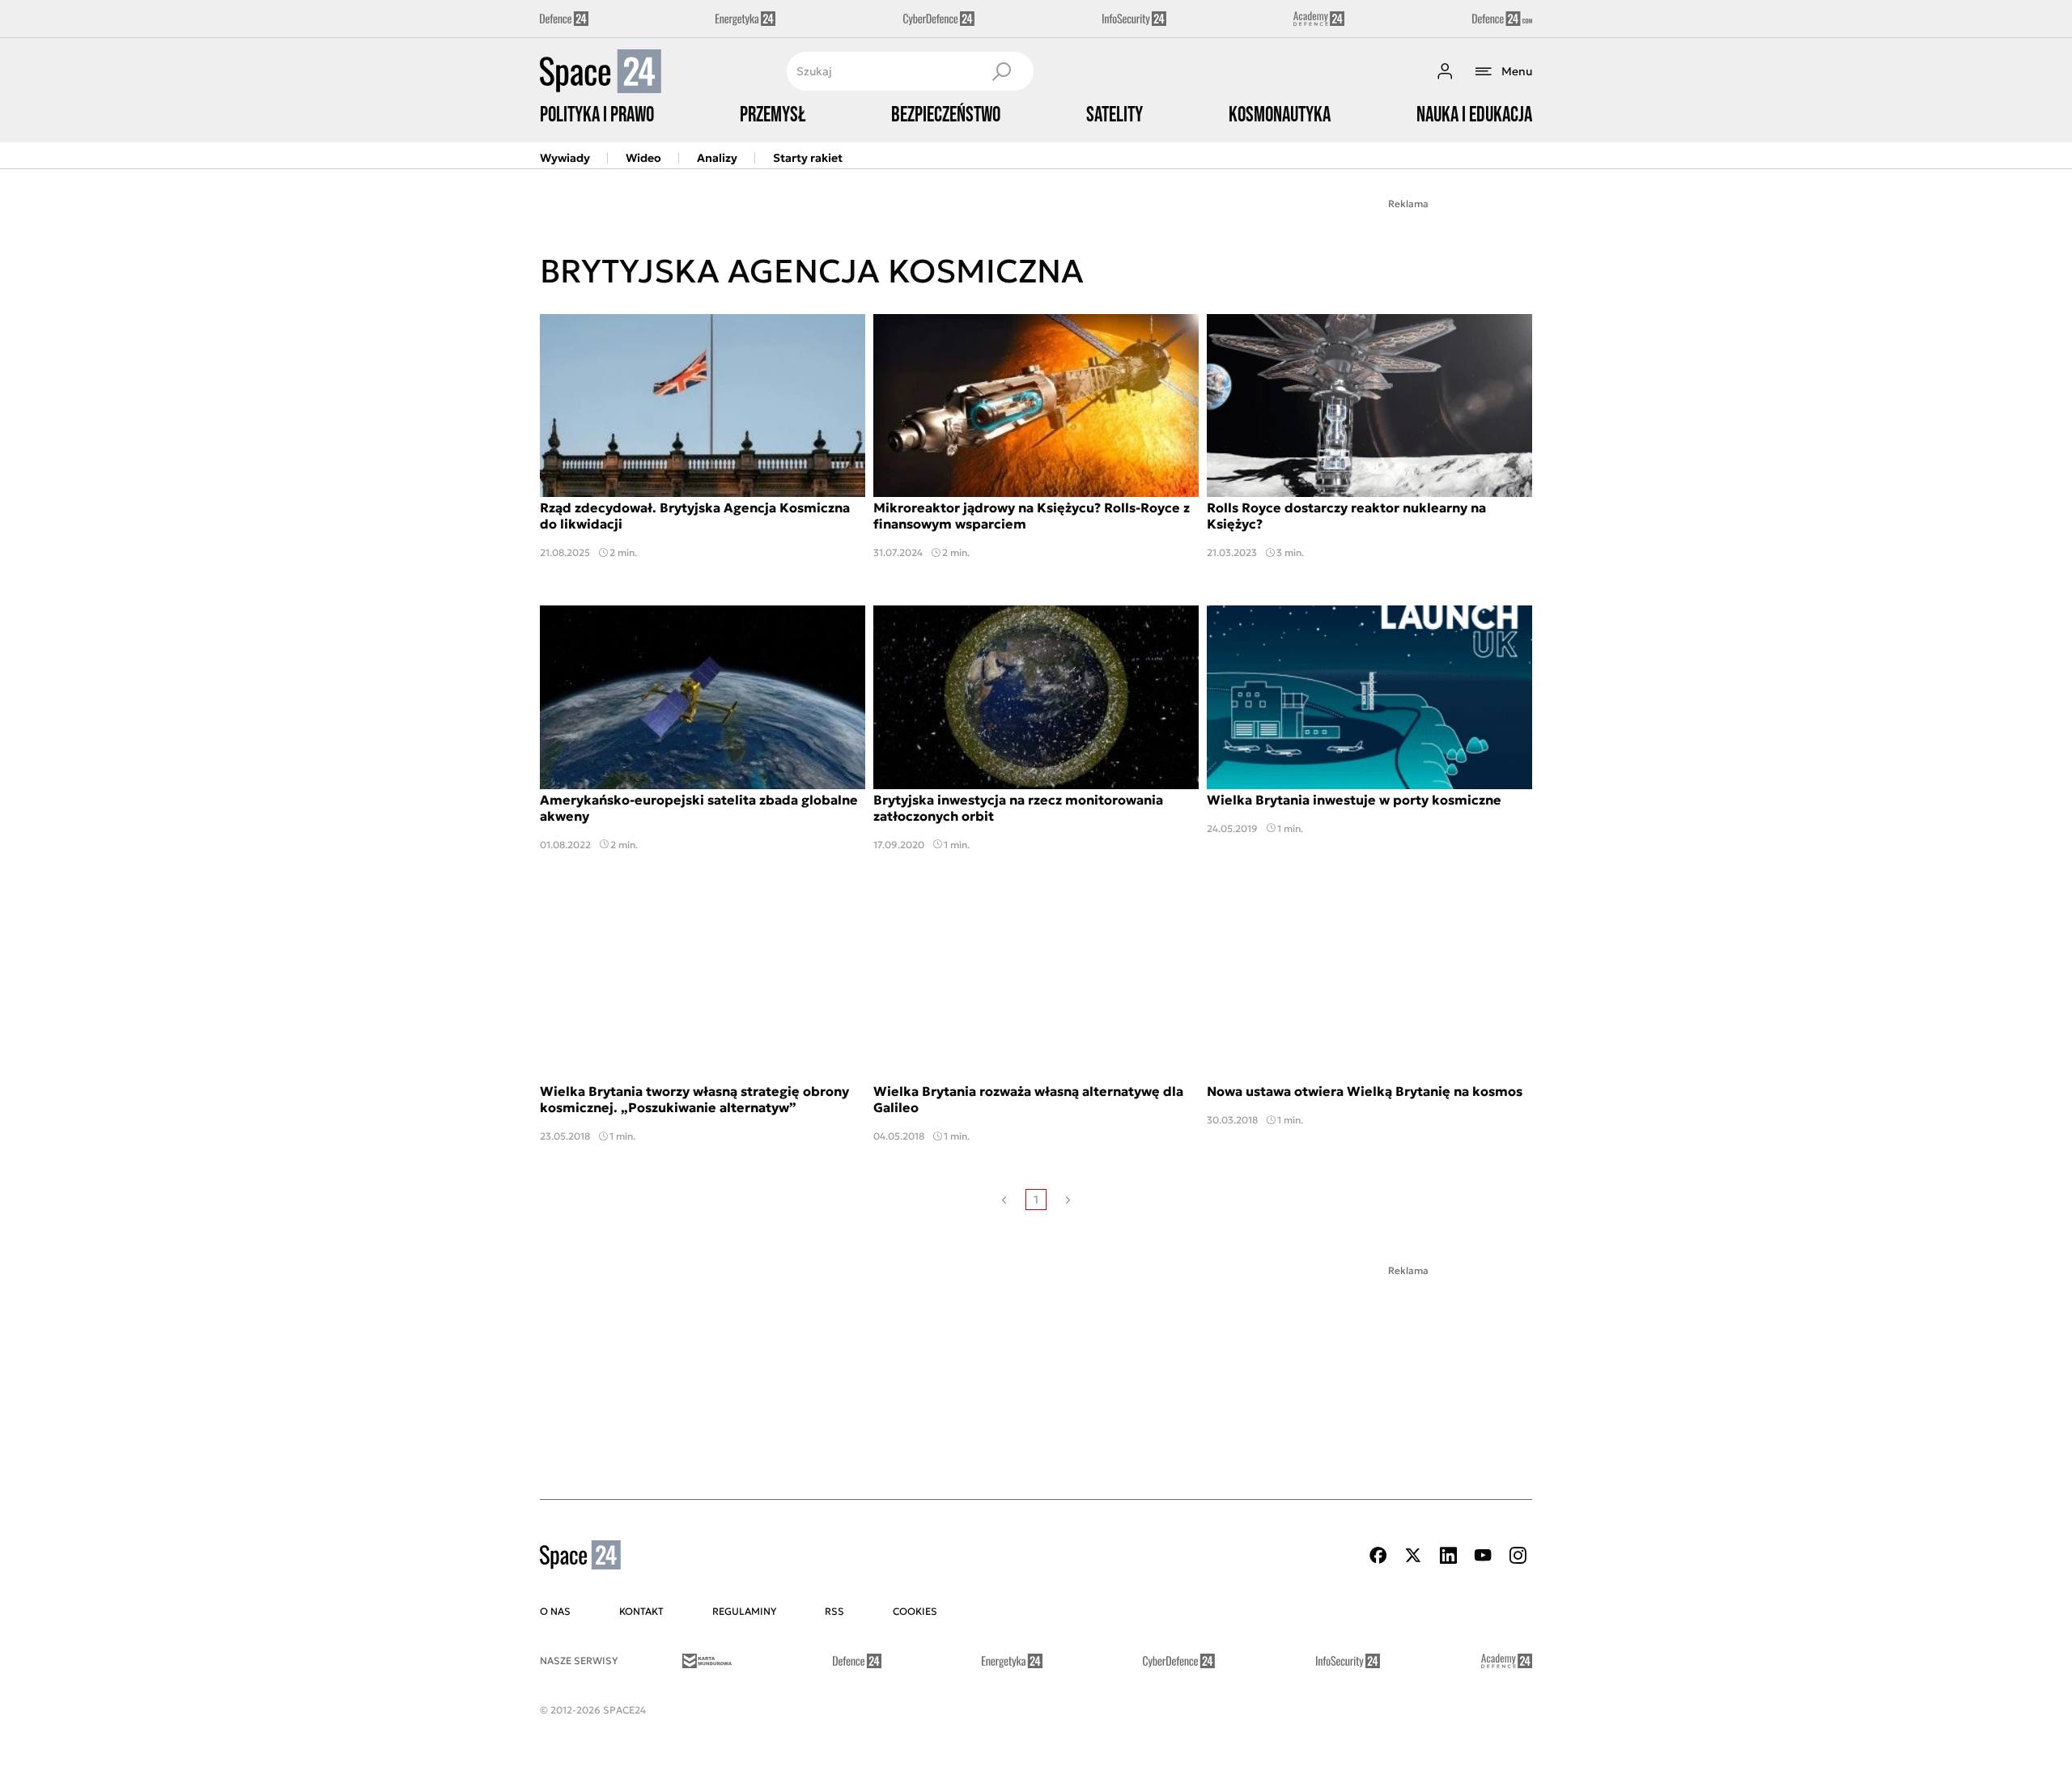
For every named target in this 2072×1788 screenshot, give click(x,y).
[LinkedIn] (1448, 1555)
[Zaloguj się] (1445, 71)
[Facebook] (1378, 1555)
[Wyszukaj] (1001, 71)
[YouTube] (1483, 1555)
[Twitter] (1413, 1555)
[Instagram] (1518, 1555)
